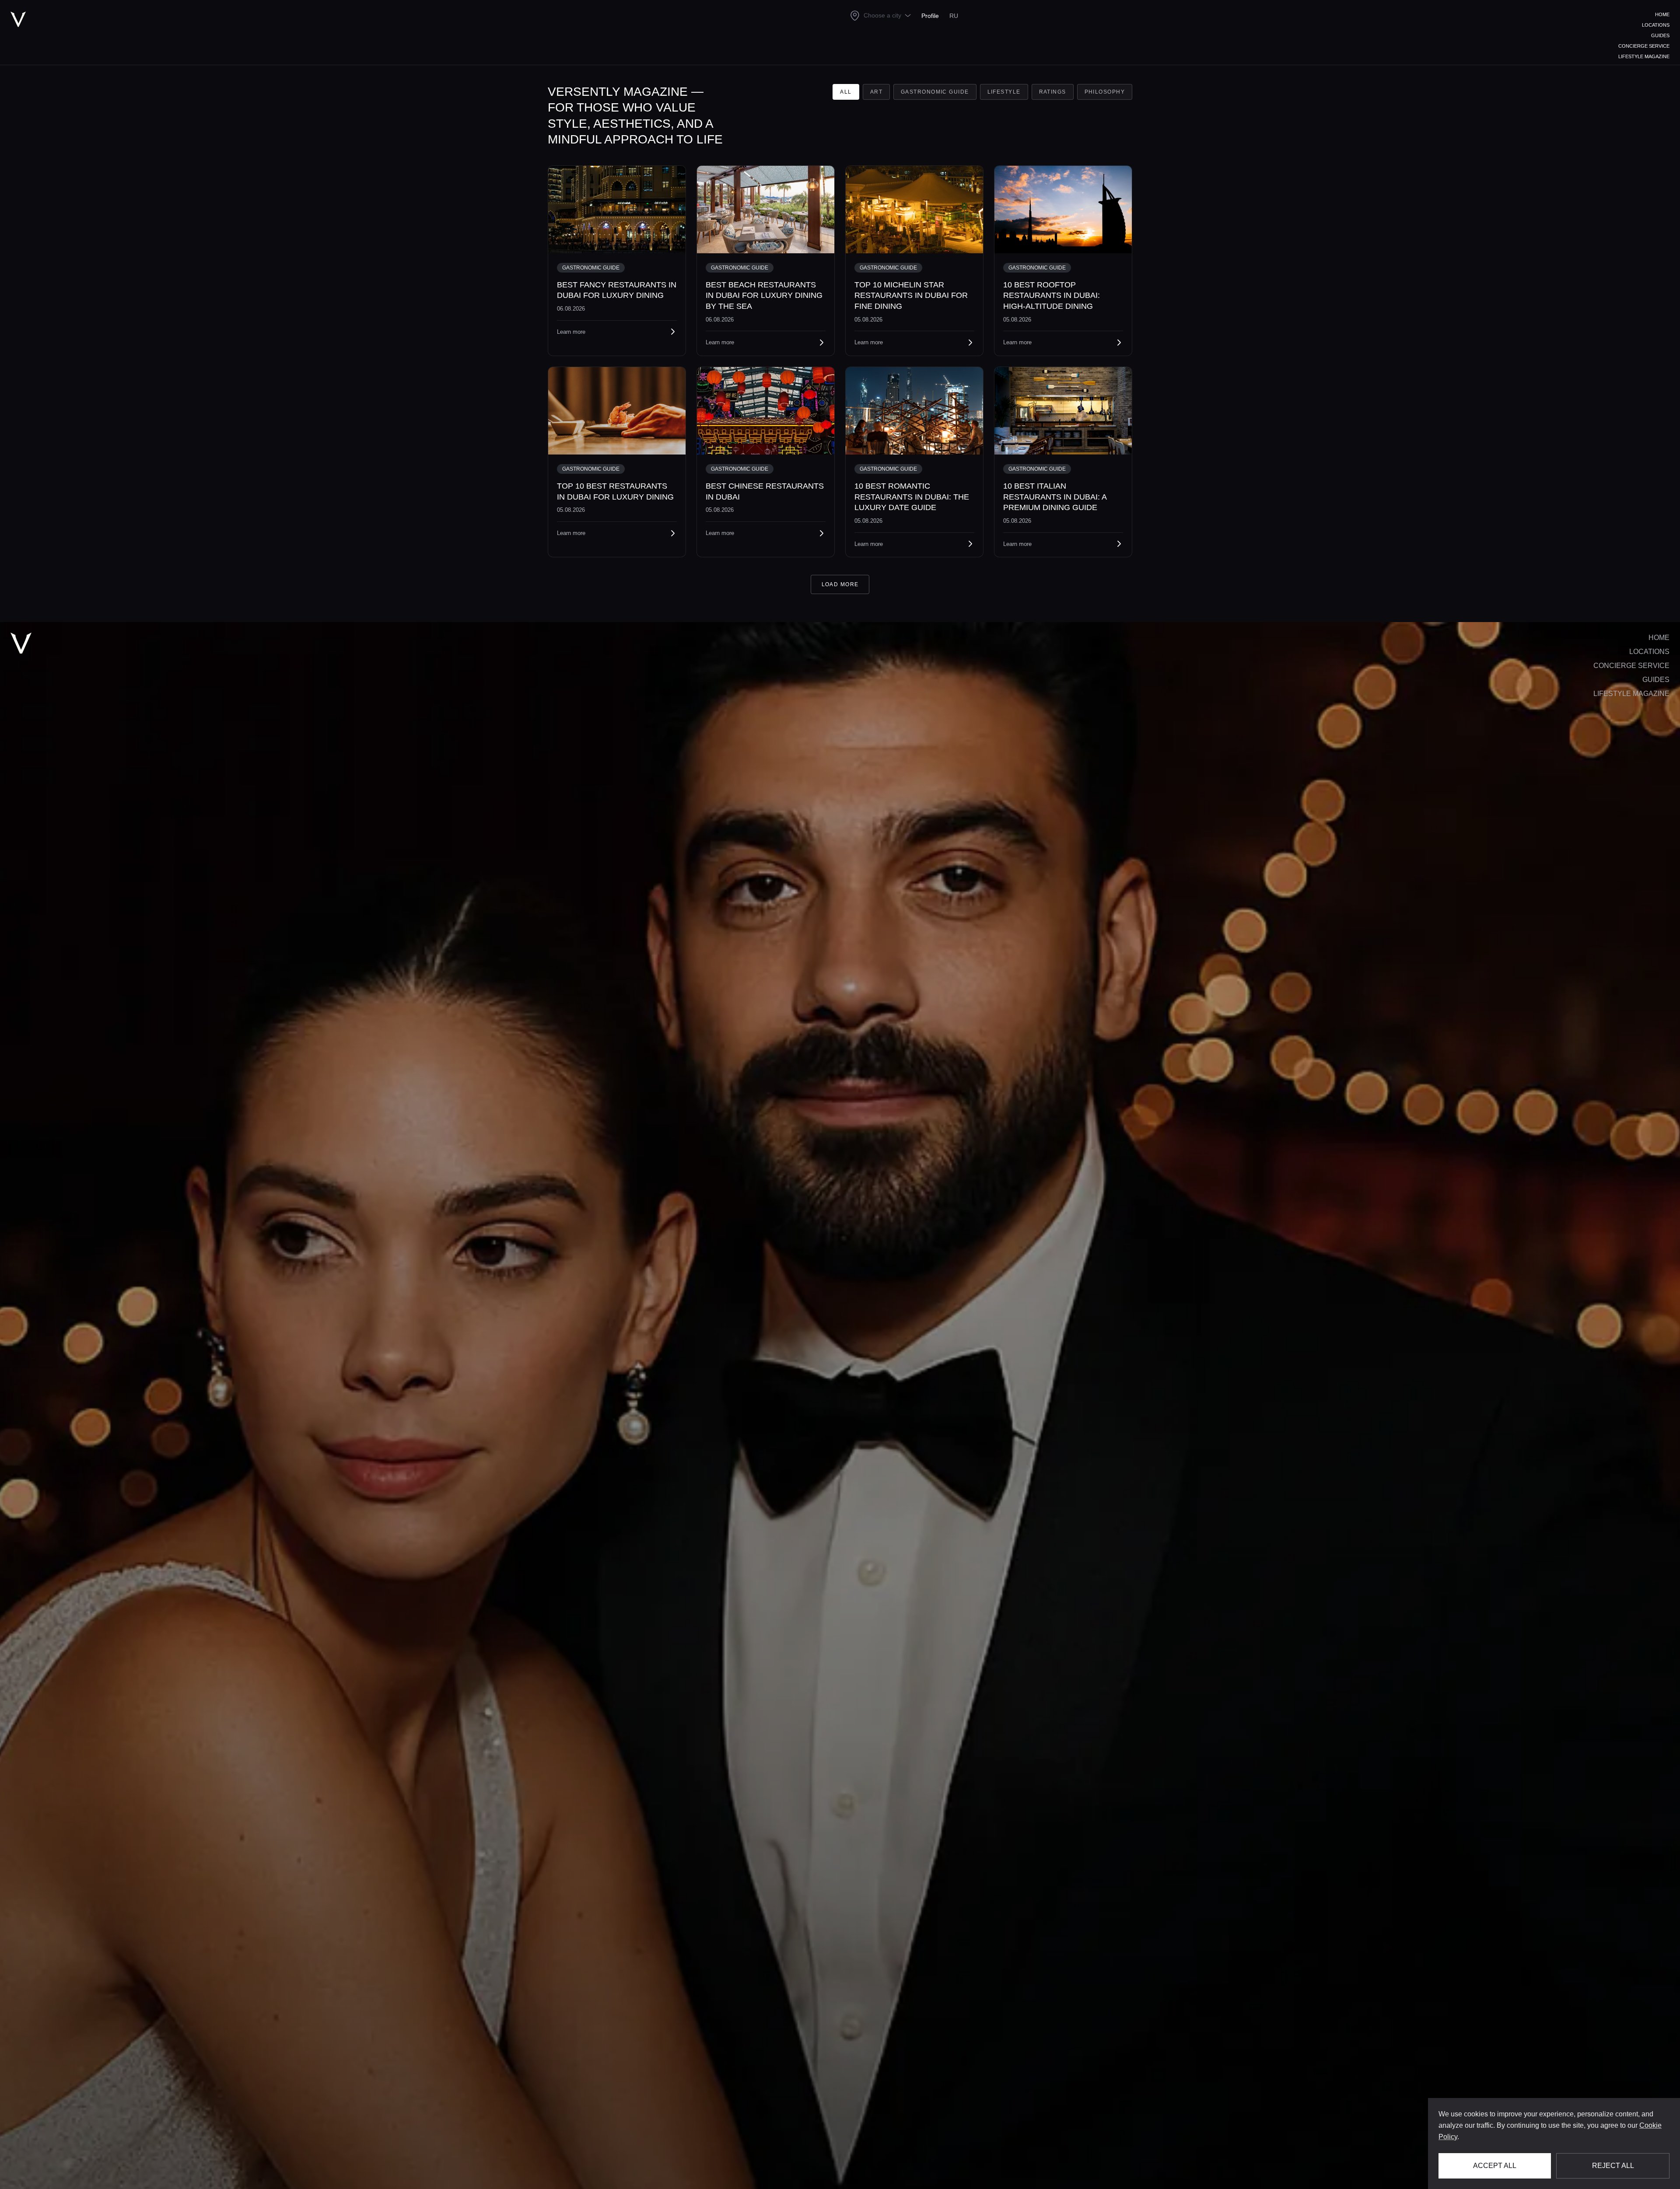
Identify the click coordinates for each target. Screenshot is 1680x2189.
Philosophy (1105, 92)
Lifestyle (1004, 92)
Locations (1656, 25)
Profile (930, 16)
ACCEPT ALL (1495, 2166)
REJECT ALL (1613, 2166)
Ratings (1053, 92)
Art (876, 92)
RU (954, 16)
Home (1662, 14)
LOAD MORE (840, 584)
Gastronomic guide (935, 92)
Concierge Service (1644, 46)
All (846, 92)
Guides (1660, 35)
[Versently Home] (21, 643)
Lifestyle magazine (1644, 56)
